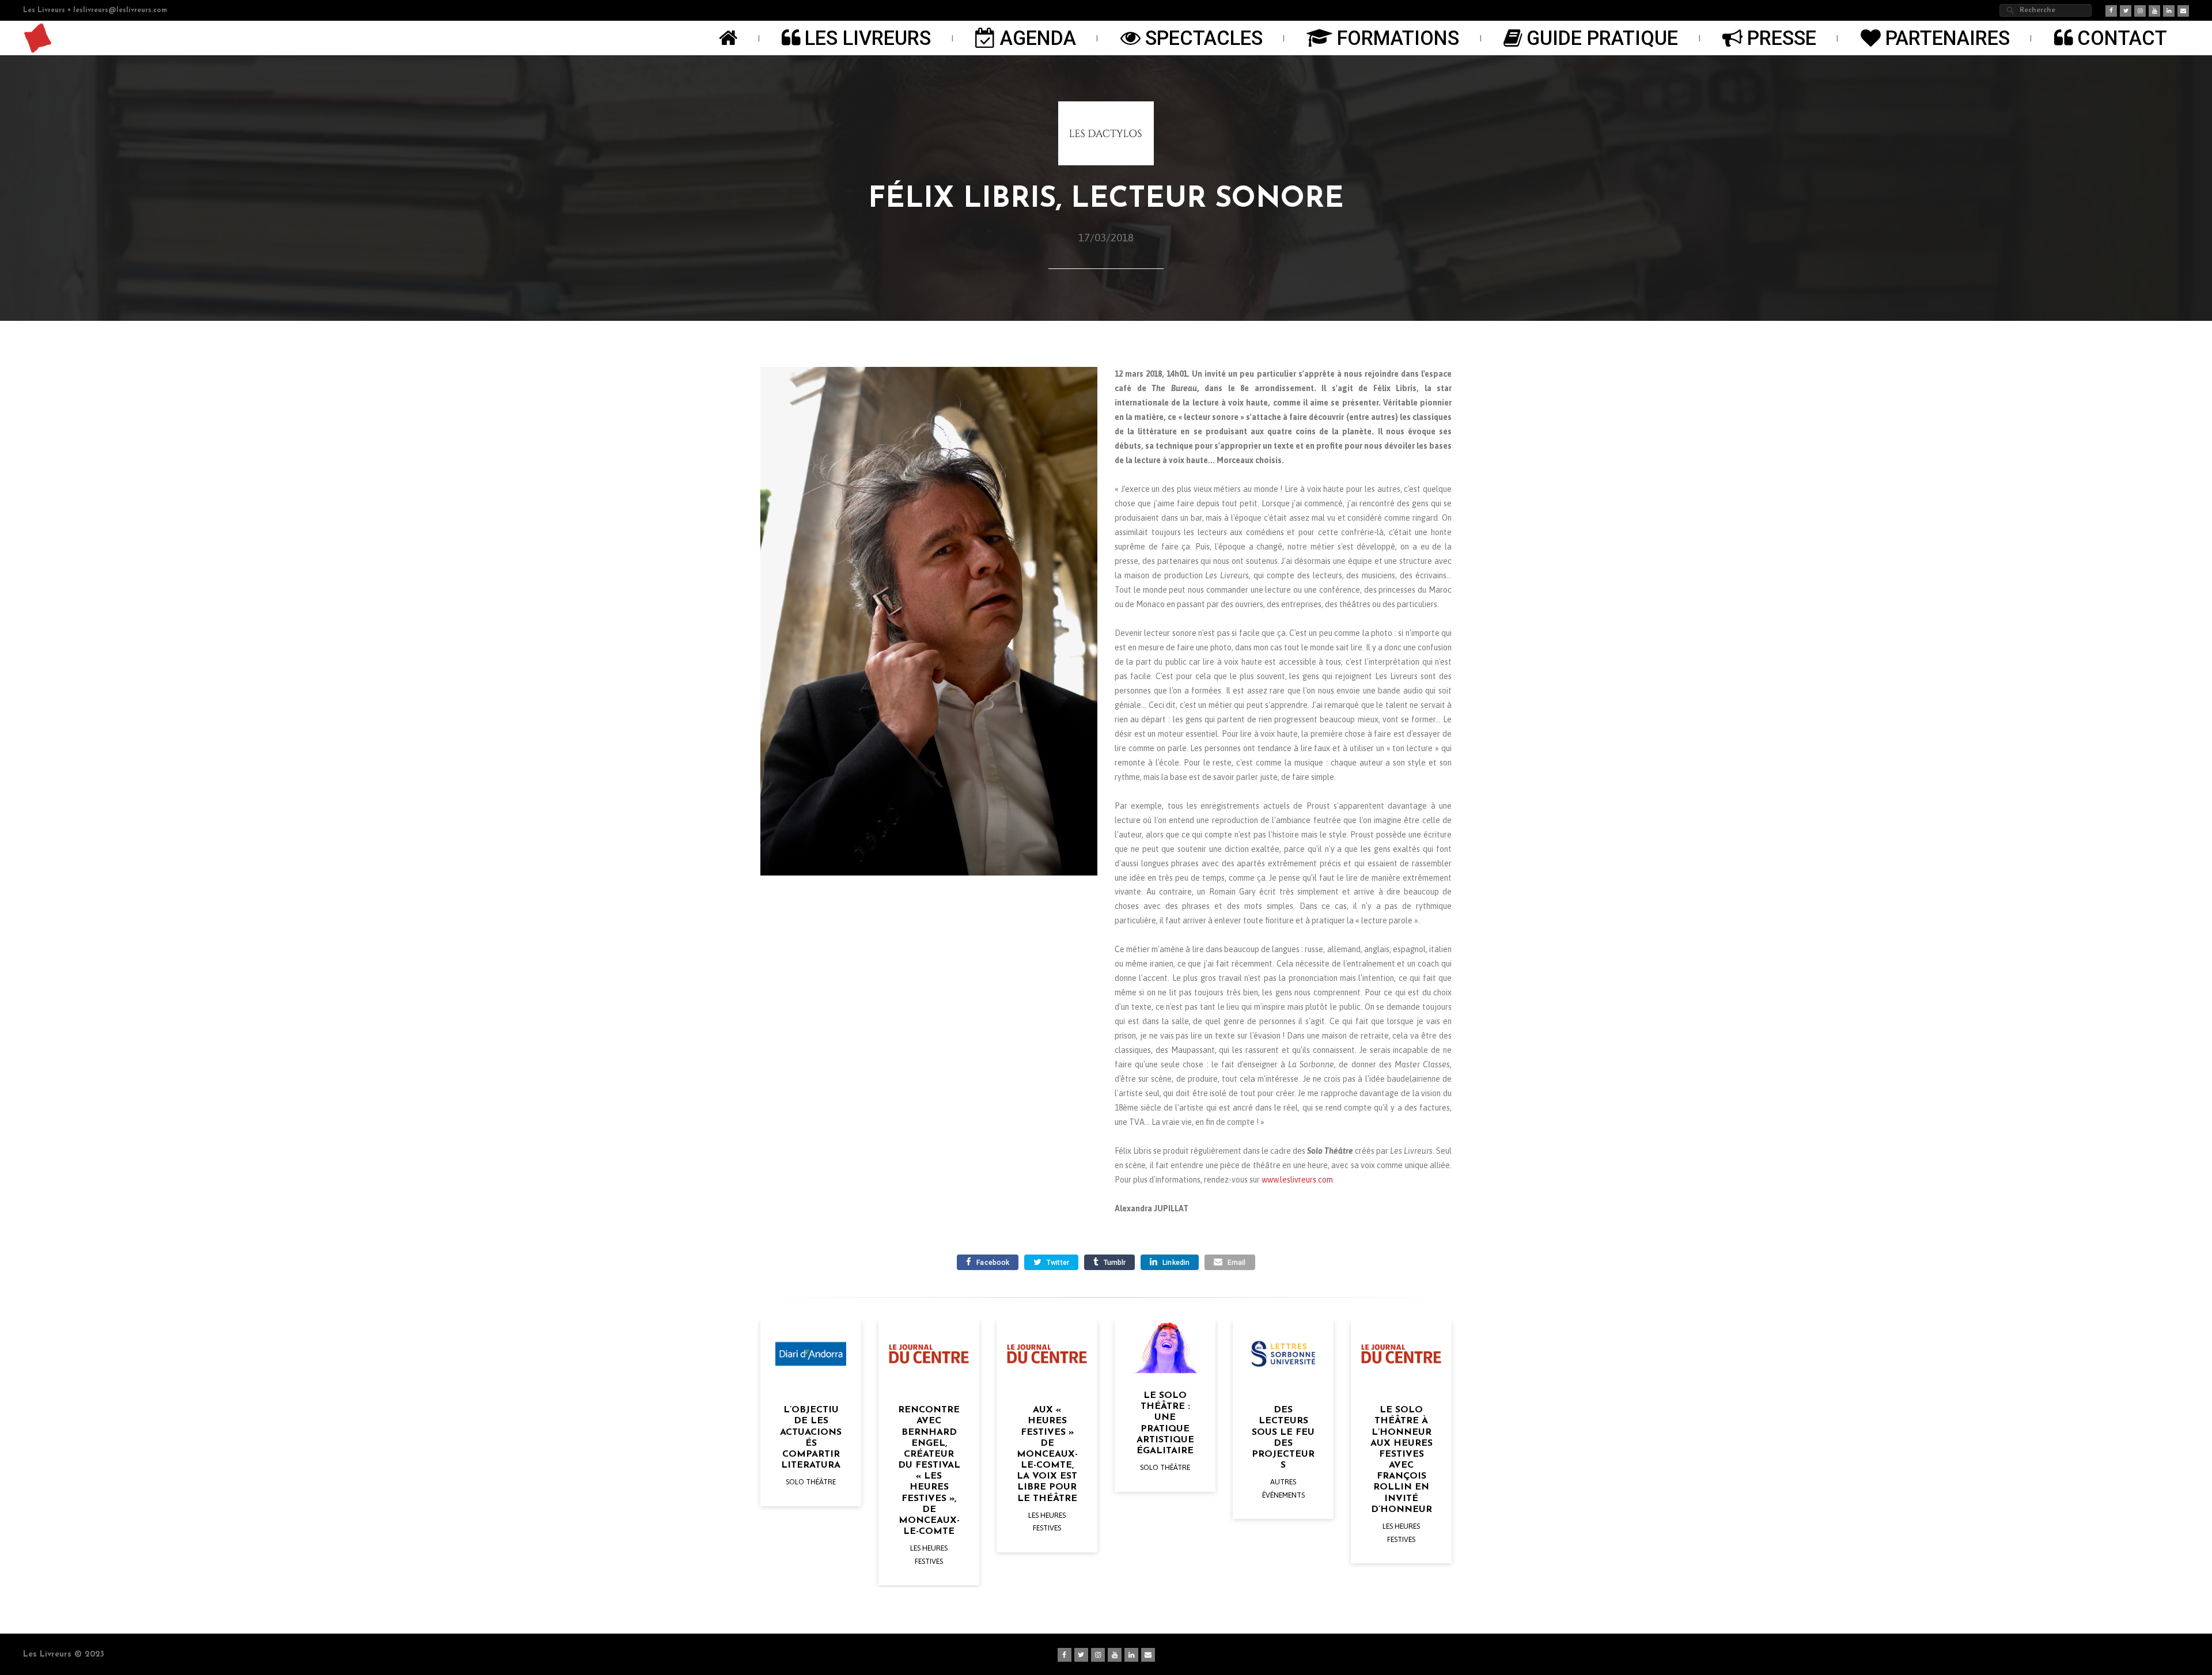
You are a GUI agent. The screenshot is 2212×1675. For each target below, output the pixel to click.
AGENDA (1038, 38)
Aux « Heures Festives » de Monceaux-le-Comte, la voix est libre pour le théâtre (929, 1454)
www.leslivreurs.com (1297, 1180)
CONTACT (2122, 38)
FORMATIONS (1398, 38)
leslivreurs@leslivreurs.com (120, 10)
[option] (811, 1454)
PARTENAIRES (1948, 38)
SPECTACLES (1204, 38)
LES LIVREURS (868, 38)
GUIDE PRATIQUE (1602, 38)
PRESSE (1782, 38)
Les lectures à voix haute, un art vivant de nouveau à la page (1401, 1443)
